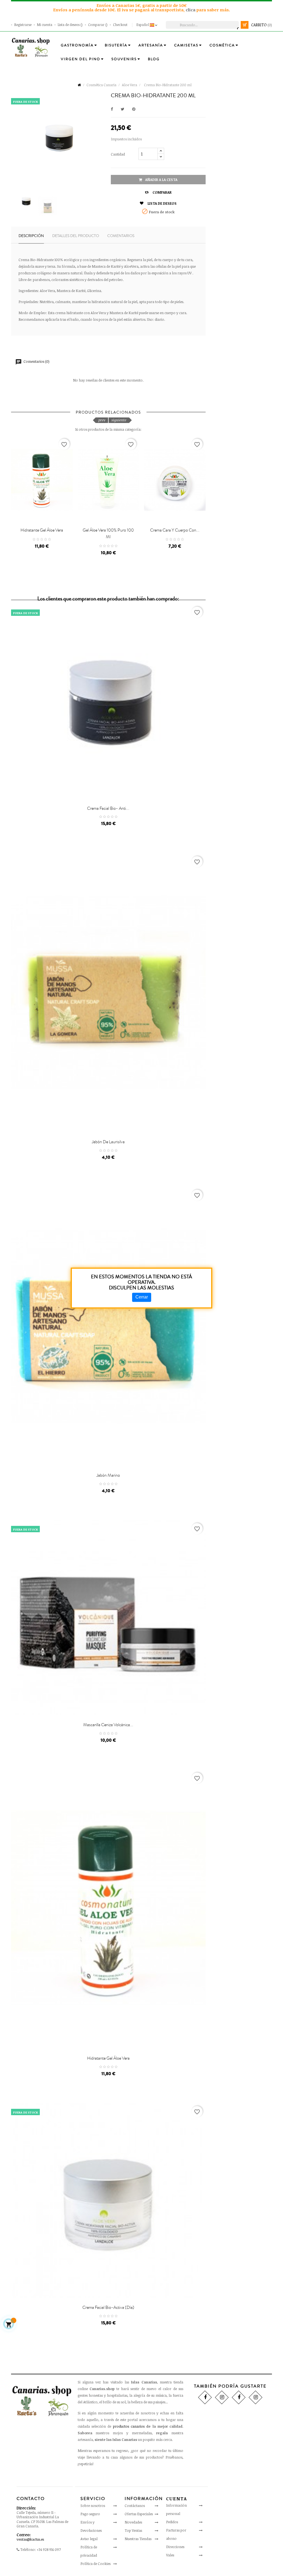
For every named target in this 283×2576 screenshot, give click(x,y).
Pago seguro (90, 2514)
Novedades (133, 2522)
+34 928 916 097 (49, 2549)
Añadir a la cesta (161, 180)
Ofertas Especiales (139, 2514)
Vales (170, 2555)
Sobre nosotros (93, 2506)
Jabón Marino (108, 1475)
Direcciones (175, 2547)
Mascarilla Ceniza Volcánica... (108, 1725)
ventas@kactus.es (30, 2539)
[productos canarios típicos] (31, 47)
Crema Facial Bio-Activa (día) (108, 2307)
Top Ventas (133, 2530)
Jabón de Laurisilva (108, 1142)
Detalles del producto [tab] (76, 236)
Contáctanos (135, 2506)
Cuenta (177, 2499)
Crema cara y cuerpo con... (175, 530)
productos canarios (129, 2426)
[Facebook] (205, 2397)
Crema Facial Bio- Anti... (108, 808)
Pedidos (172, 2522)
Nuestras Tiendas (138, 2539)
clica (191, 10)
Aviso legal (89, 2539)
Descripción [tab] (31, 236)
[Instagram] (222, 2397)
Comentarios (121, 236)
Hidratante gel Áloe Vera (42, 530)
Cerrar (142, 1297)
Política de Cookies (95, 2564)
